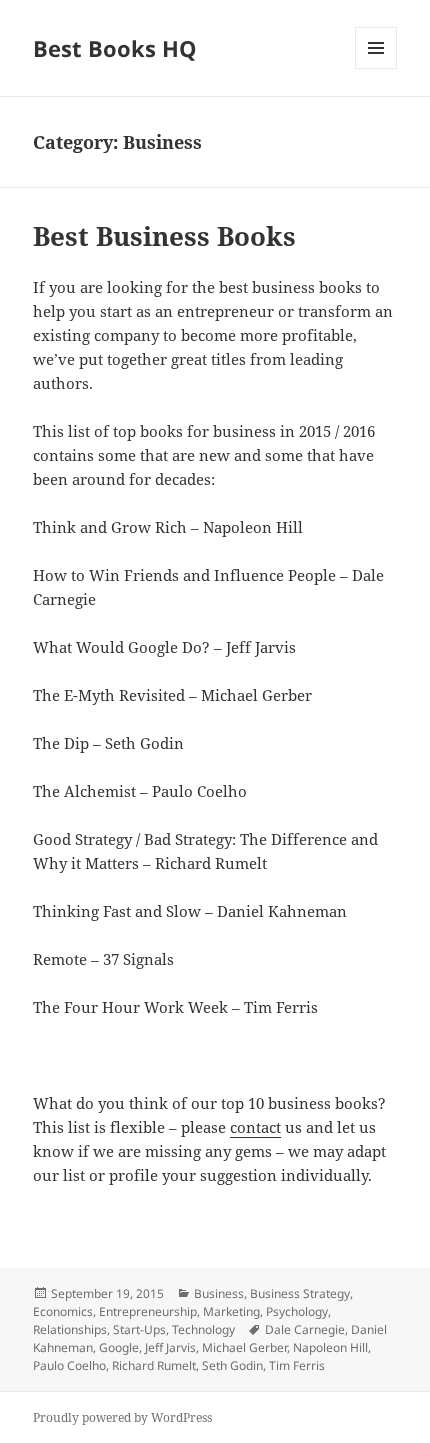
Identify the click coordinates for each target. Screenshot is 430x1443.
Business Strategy (300, 1293)
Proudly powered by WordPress (122, 1417)
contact (255, 1127)
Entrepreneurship (148, 1311)
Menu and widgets (376, 68)
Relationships (70, 1329)
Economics (63, 1311)
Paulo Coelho (69, 1365)
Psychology (297, 1311)
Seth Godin (232, 1365)
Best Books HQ (115, 48)
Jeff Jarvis (170, 1347)
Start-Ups (139, 1329)
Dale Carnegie (305, 1329)
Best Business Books (164, 236)
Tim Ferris (297, 1365)
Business (219, 1293)
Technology (203, 1329)
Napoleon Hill (330, 1347)
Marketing (231, 1311)
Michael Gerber (244, 1347)
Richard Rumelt (154, 1365)
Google (119, 1347)
